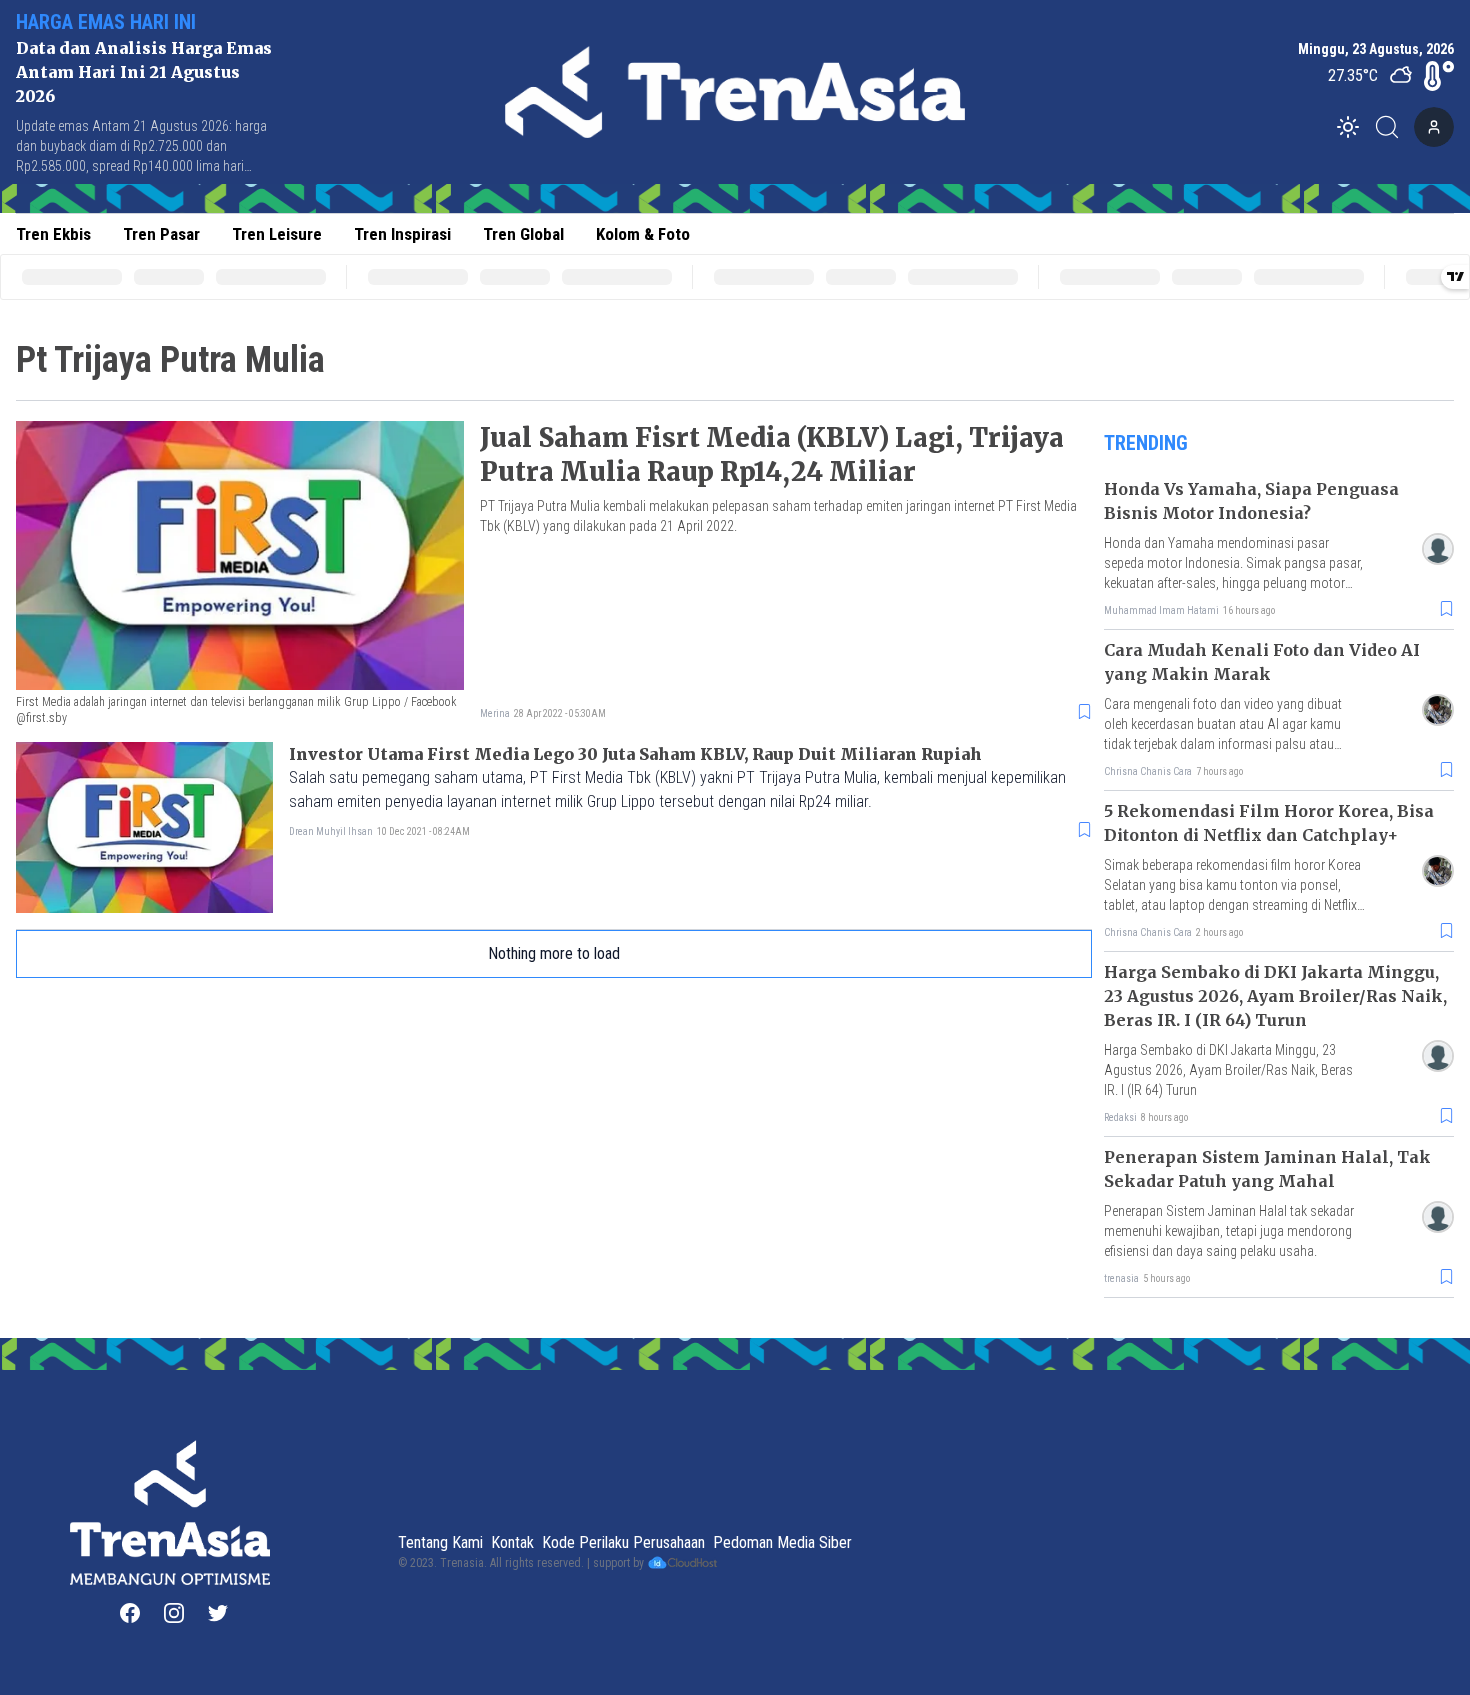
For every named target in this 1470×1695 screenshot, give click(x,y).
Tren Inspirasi (402, 234)
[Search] (1393, 127)
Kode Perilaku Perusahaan (623, 1542)
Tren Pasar (161, 234)
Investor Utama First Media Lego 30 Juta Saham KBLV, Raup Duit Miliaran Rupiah (635, 754)
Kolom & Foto (643, 234)
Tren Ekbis (53, 234)
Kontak (512, 1542)
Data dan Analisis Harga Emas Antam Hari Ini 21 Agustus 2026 (144, 72)
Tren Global (523, 234)
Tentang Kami (440, 1542)
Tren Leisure (277, 234)
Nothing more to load (554, 953)
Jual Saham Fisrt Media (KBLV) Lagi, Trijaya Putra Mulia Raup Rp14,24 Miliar (772, 454)
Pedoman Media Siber (782, 1542)
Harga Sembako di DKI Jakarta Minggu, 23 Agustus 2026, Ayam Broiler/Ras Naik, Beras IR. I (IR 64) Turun (1275, 996)
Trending (1146, 443)
